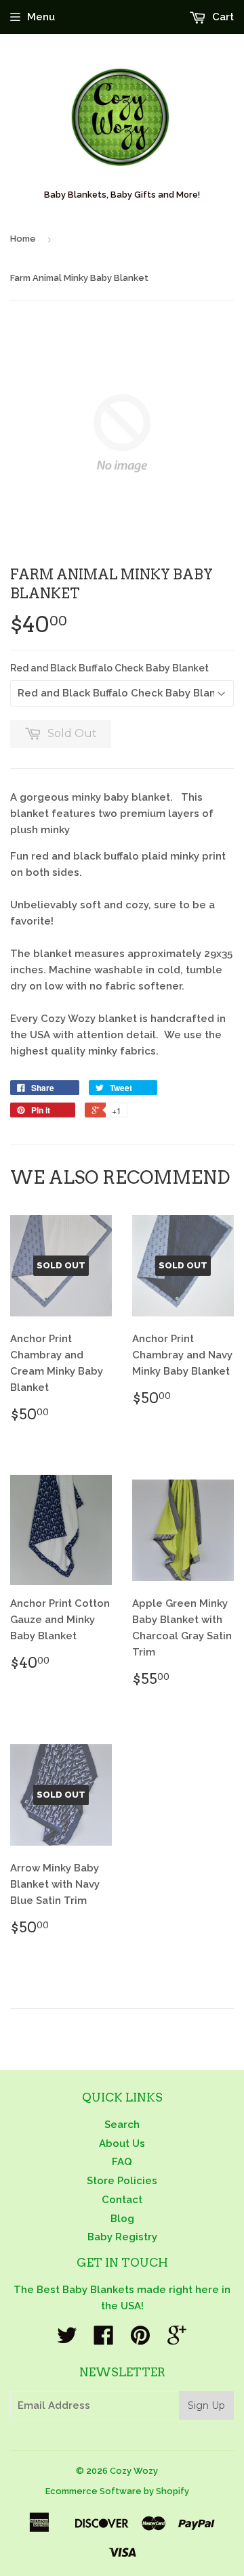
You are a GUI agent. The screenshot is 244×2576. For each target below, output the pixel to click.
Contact (122, 2200)
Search (122, 2125)
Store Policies (122, 2181)
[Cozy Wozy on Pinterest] (140, 2340)
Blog (122, 2219)
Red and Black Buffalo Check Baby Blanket (109, 668)
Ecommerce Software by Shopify (117, 2491)
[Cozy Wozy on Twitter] (67, 2340)
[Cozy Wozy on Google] (177, 2340)
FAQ (122, 2162)
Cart (222, 17)
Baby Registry (122, 2237)
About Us (122, 2144)
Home (23, 239)
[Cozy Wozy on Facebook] (104, 2340)
